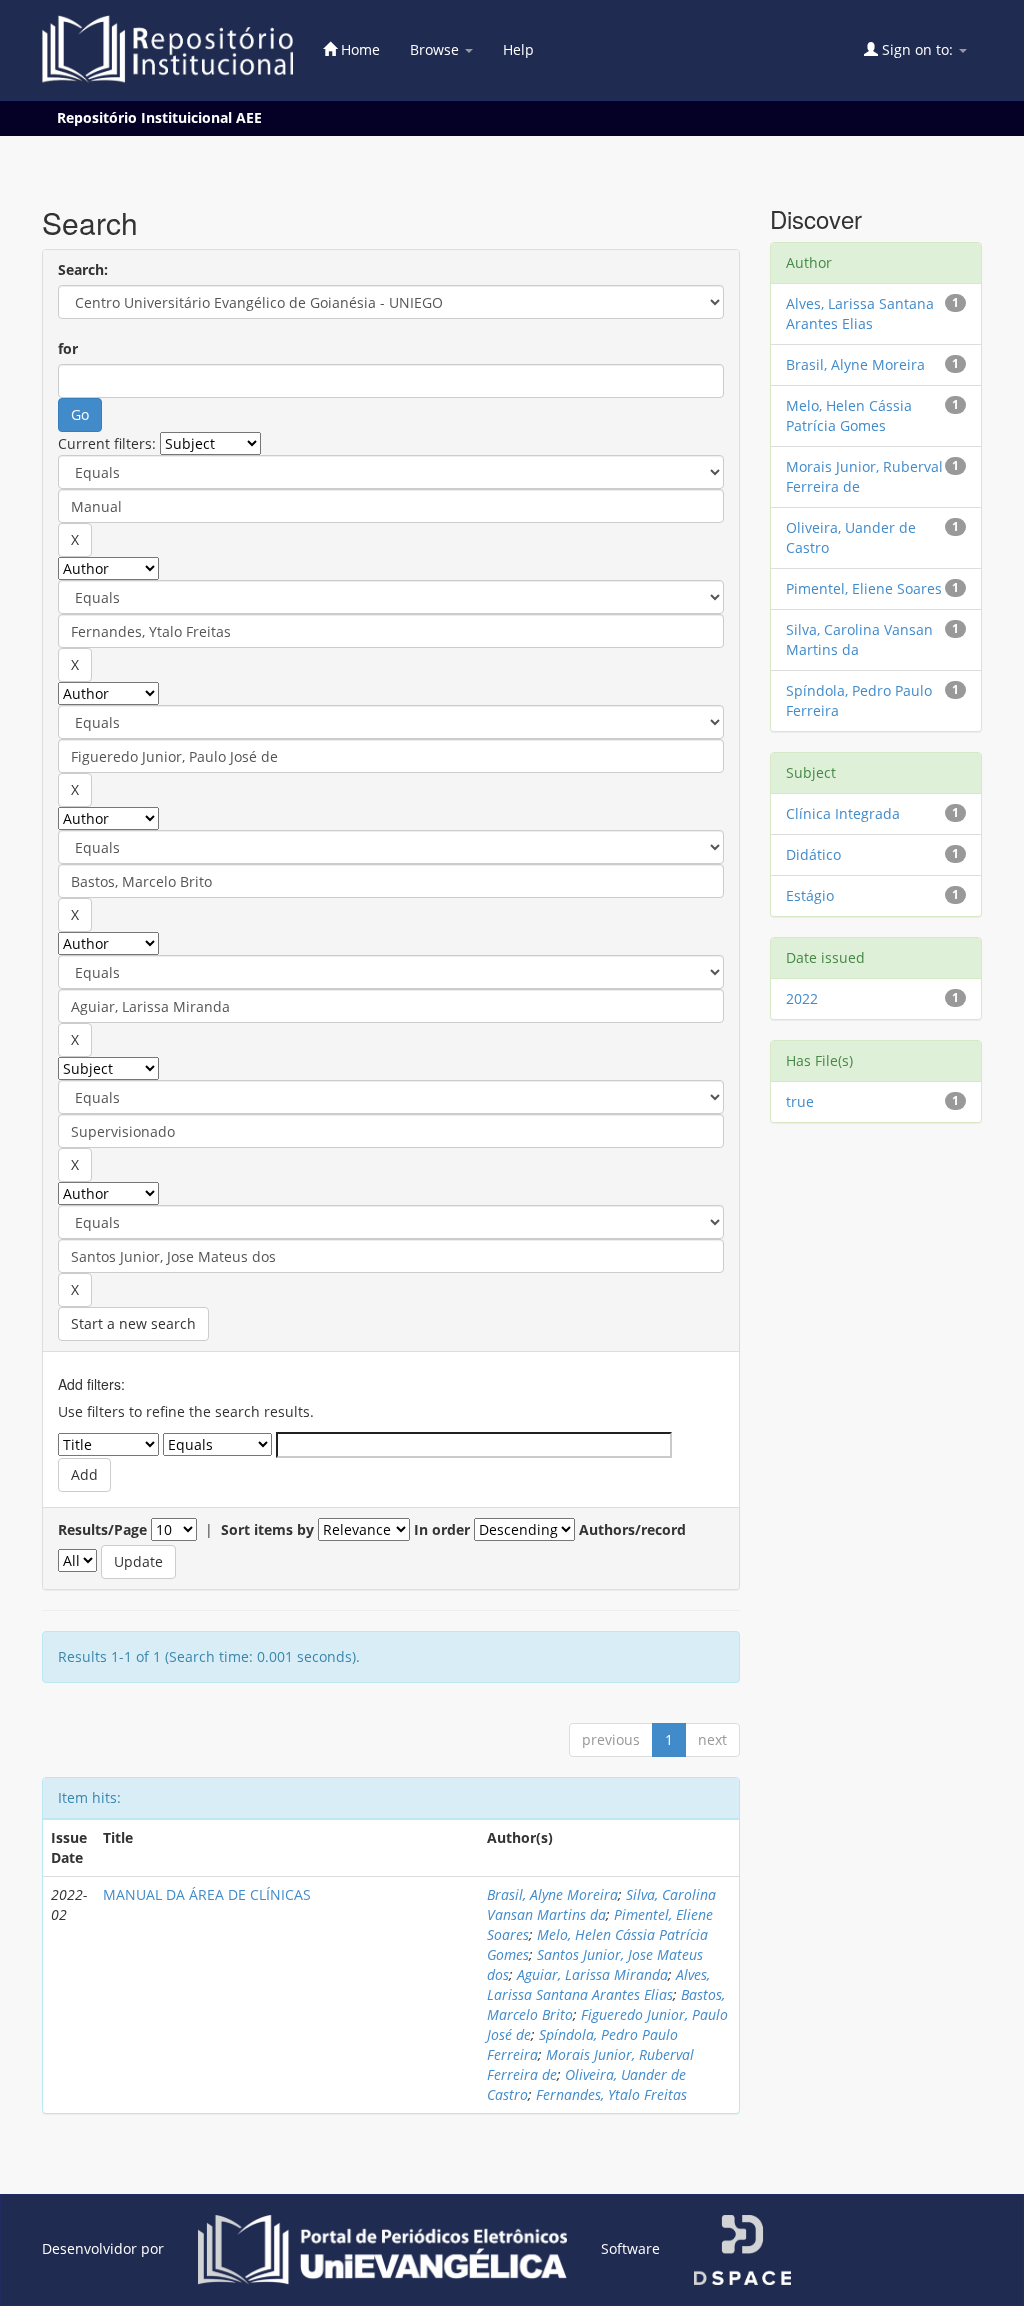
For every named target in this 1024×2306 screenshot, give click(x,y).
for (68, 348)
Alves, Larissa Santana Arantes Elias (598, 1984)
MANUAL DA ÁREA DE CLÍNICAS (207, 1894)
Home (358, 49)
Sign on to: (917, 49)
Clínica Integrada (843, 813)
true (800, 1101)
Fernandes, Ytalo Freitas (611, 2094)
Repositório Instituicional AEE (159, 117)
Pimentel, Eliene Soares (864, 588)
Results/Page (102, 1529)
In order (442, 1529)
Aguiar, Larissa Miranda (592, 1974)
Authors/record (632, 1529)
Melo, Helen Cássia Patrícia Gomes (849, 415)
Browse (436, 49)
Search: (83, 269)
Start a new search (133, 1323)
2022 (802, 998)
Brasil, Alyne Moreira (552, 1894)
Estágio (810, 895)
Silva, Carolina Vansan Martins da (601, 1904)
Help (518, 49)
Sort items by (267, 1529)
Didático (813, 854)
